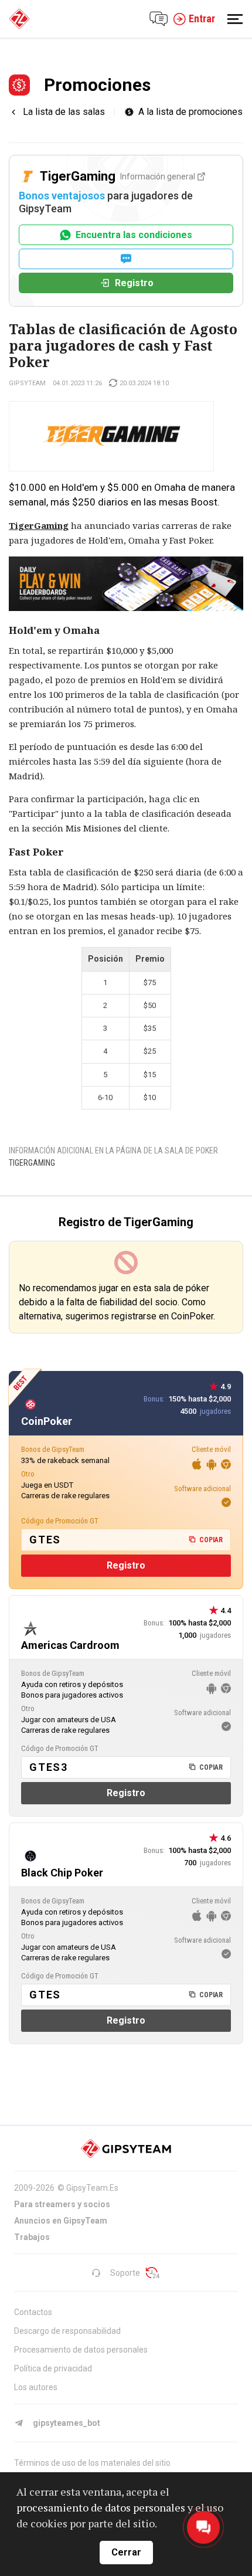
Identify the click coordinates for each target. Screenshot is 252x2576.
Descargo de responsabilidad (67, 2331)
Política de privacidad (53, 2368)
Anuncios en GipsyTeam (61, 2221)
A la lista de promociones (190, 112)
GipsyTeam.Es (92, 2188)
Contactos (33, 2312)
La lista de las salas (64, 112)
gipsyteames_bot (67, 2423)
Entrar (202, 18)
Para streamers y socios (62, 2204)
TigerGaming (32, 1163)
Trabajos (32, 2237)
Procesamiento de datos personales (81, 2350)
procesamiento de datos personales (101, 2507)
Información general (158, 177)
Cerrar (126, 2552)
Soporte (125, 2273)
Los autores (36, 2387)
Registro (134, 283)
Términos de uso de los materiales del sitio (92, 2463)
